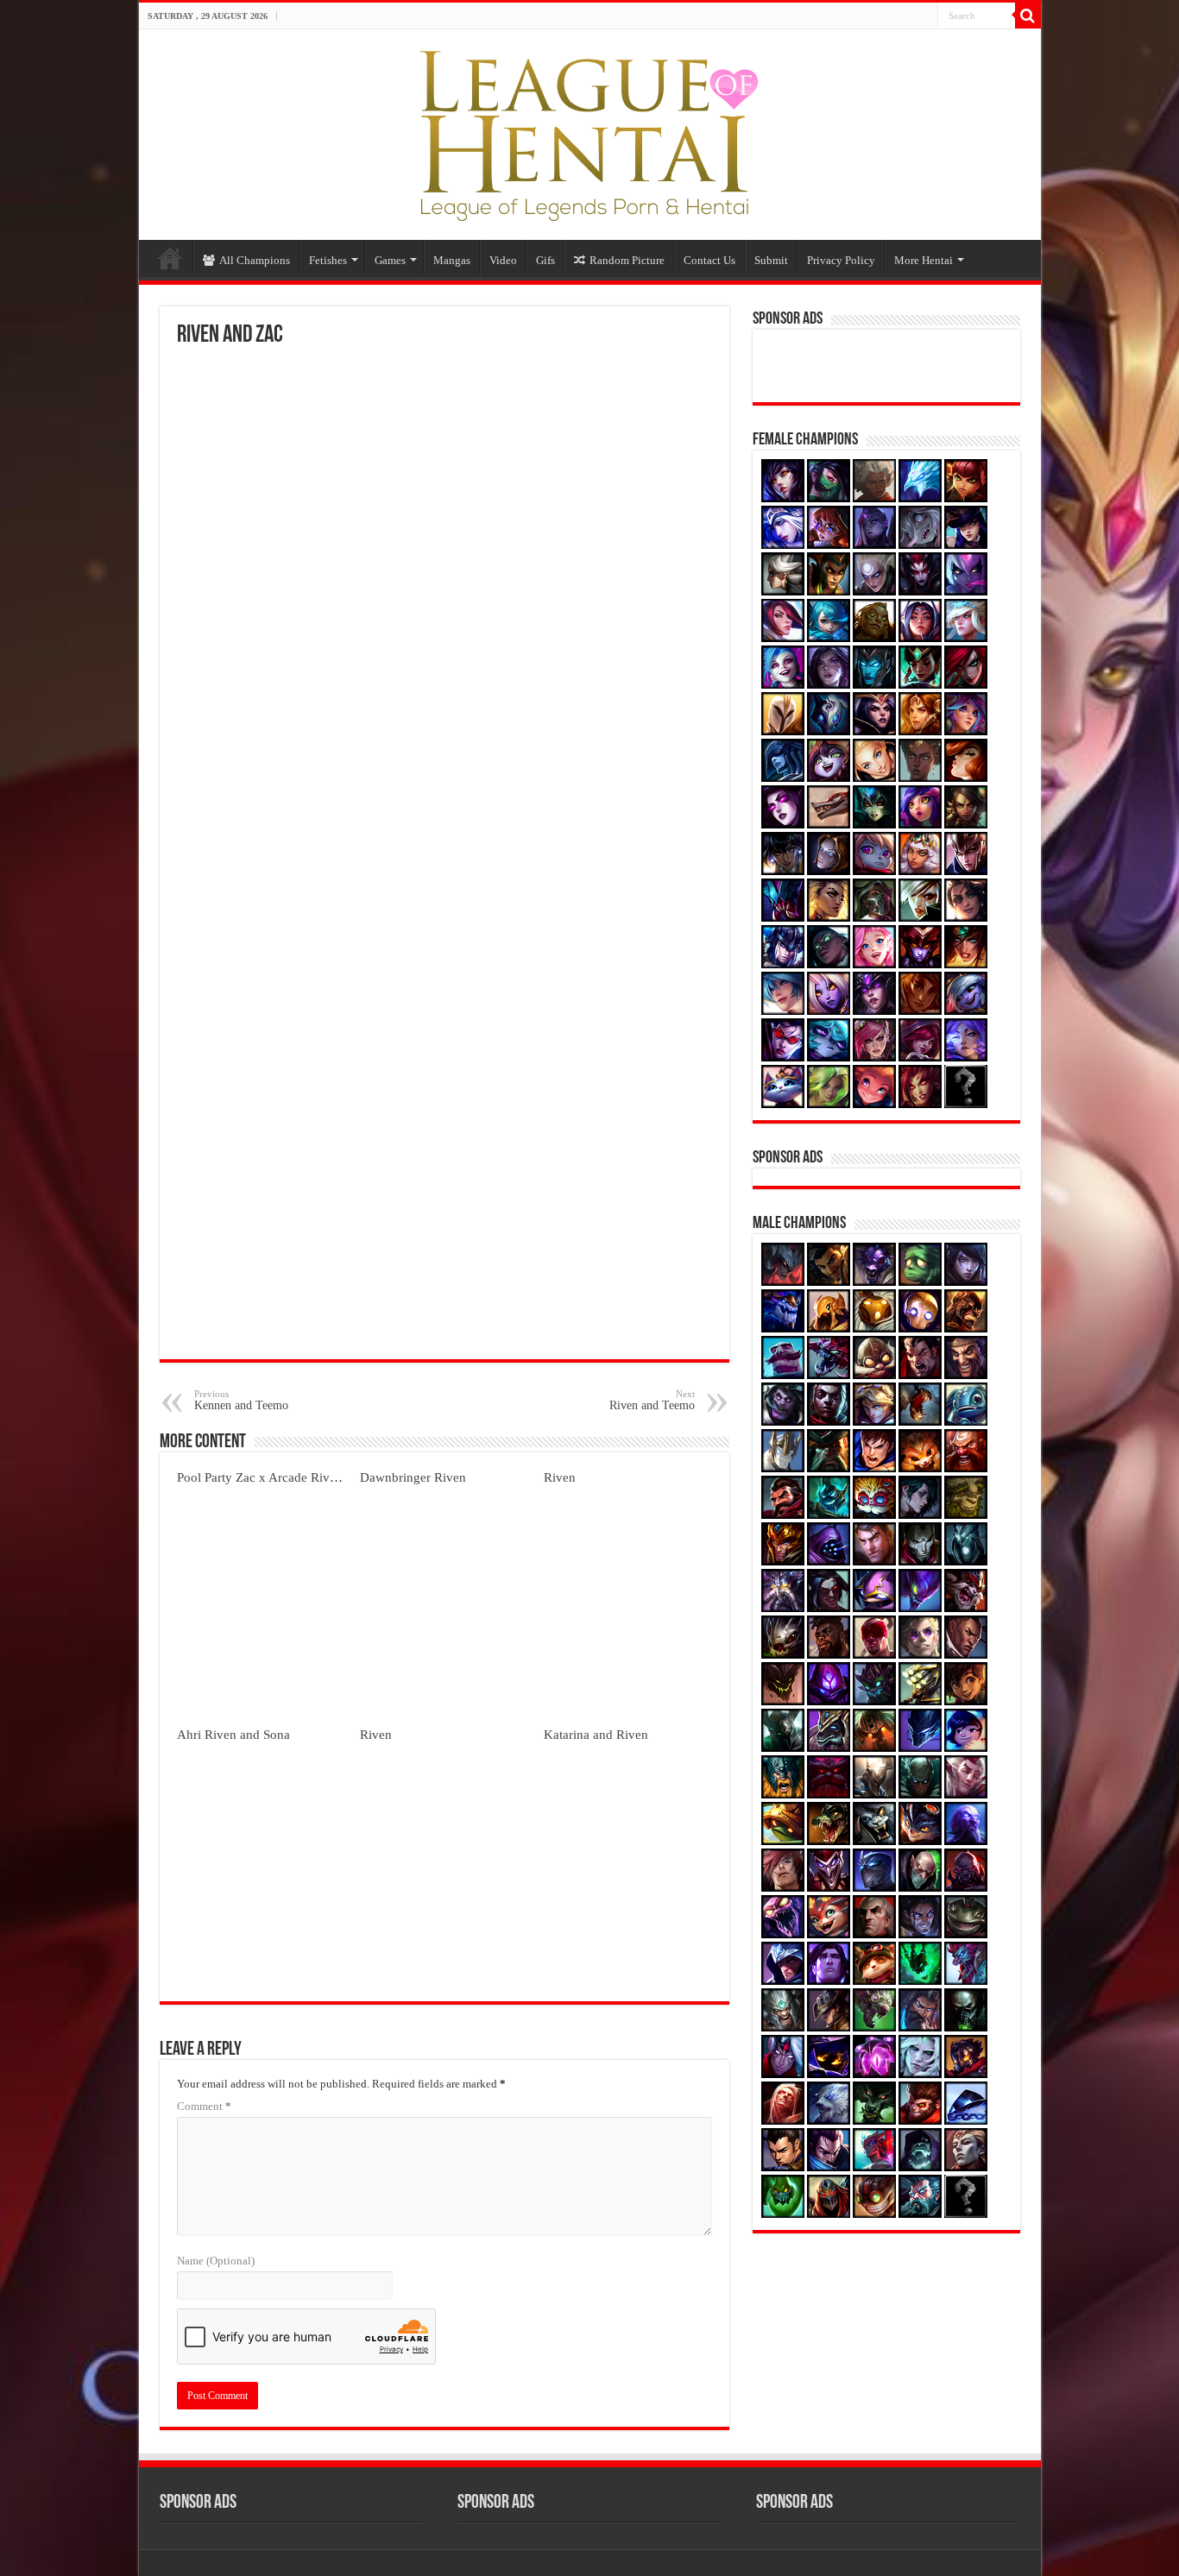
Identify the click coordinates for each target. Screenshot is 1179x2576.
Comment (204, 2106)
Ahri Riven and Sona (233, 1734)
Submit (771, 260)
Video (503, 260)
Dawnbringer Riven (413, 1477)
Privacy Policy (841, 260)
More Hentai (924, 260)
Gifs (545, 260)
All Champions (255, 260)
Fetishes (328, 260)
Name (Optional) (216, 2261)
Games (390, 260)
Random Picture (627, 260)
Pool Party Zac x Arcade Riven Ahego (279, 1477)
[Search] (1028, 16)
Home (170, 258)
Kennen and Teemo (241, 1400)
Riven (560, 1477)
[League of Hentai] (589, 131)
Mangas (452, 260)
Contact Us (709, 260)
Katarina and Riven (596, 1734)
